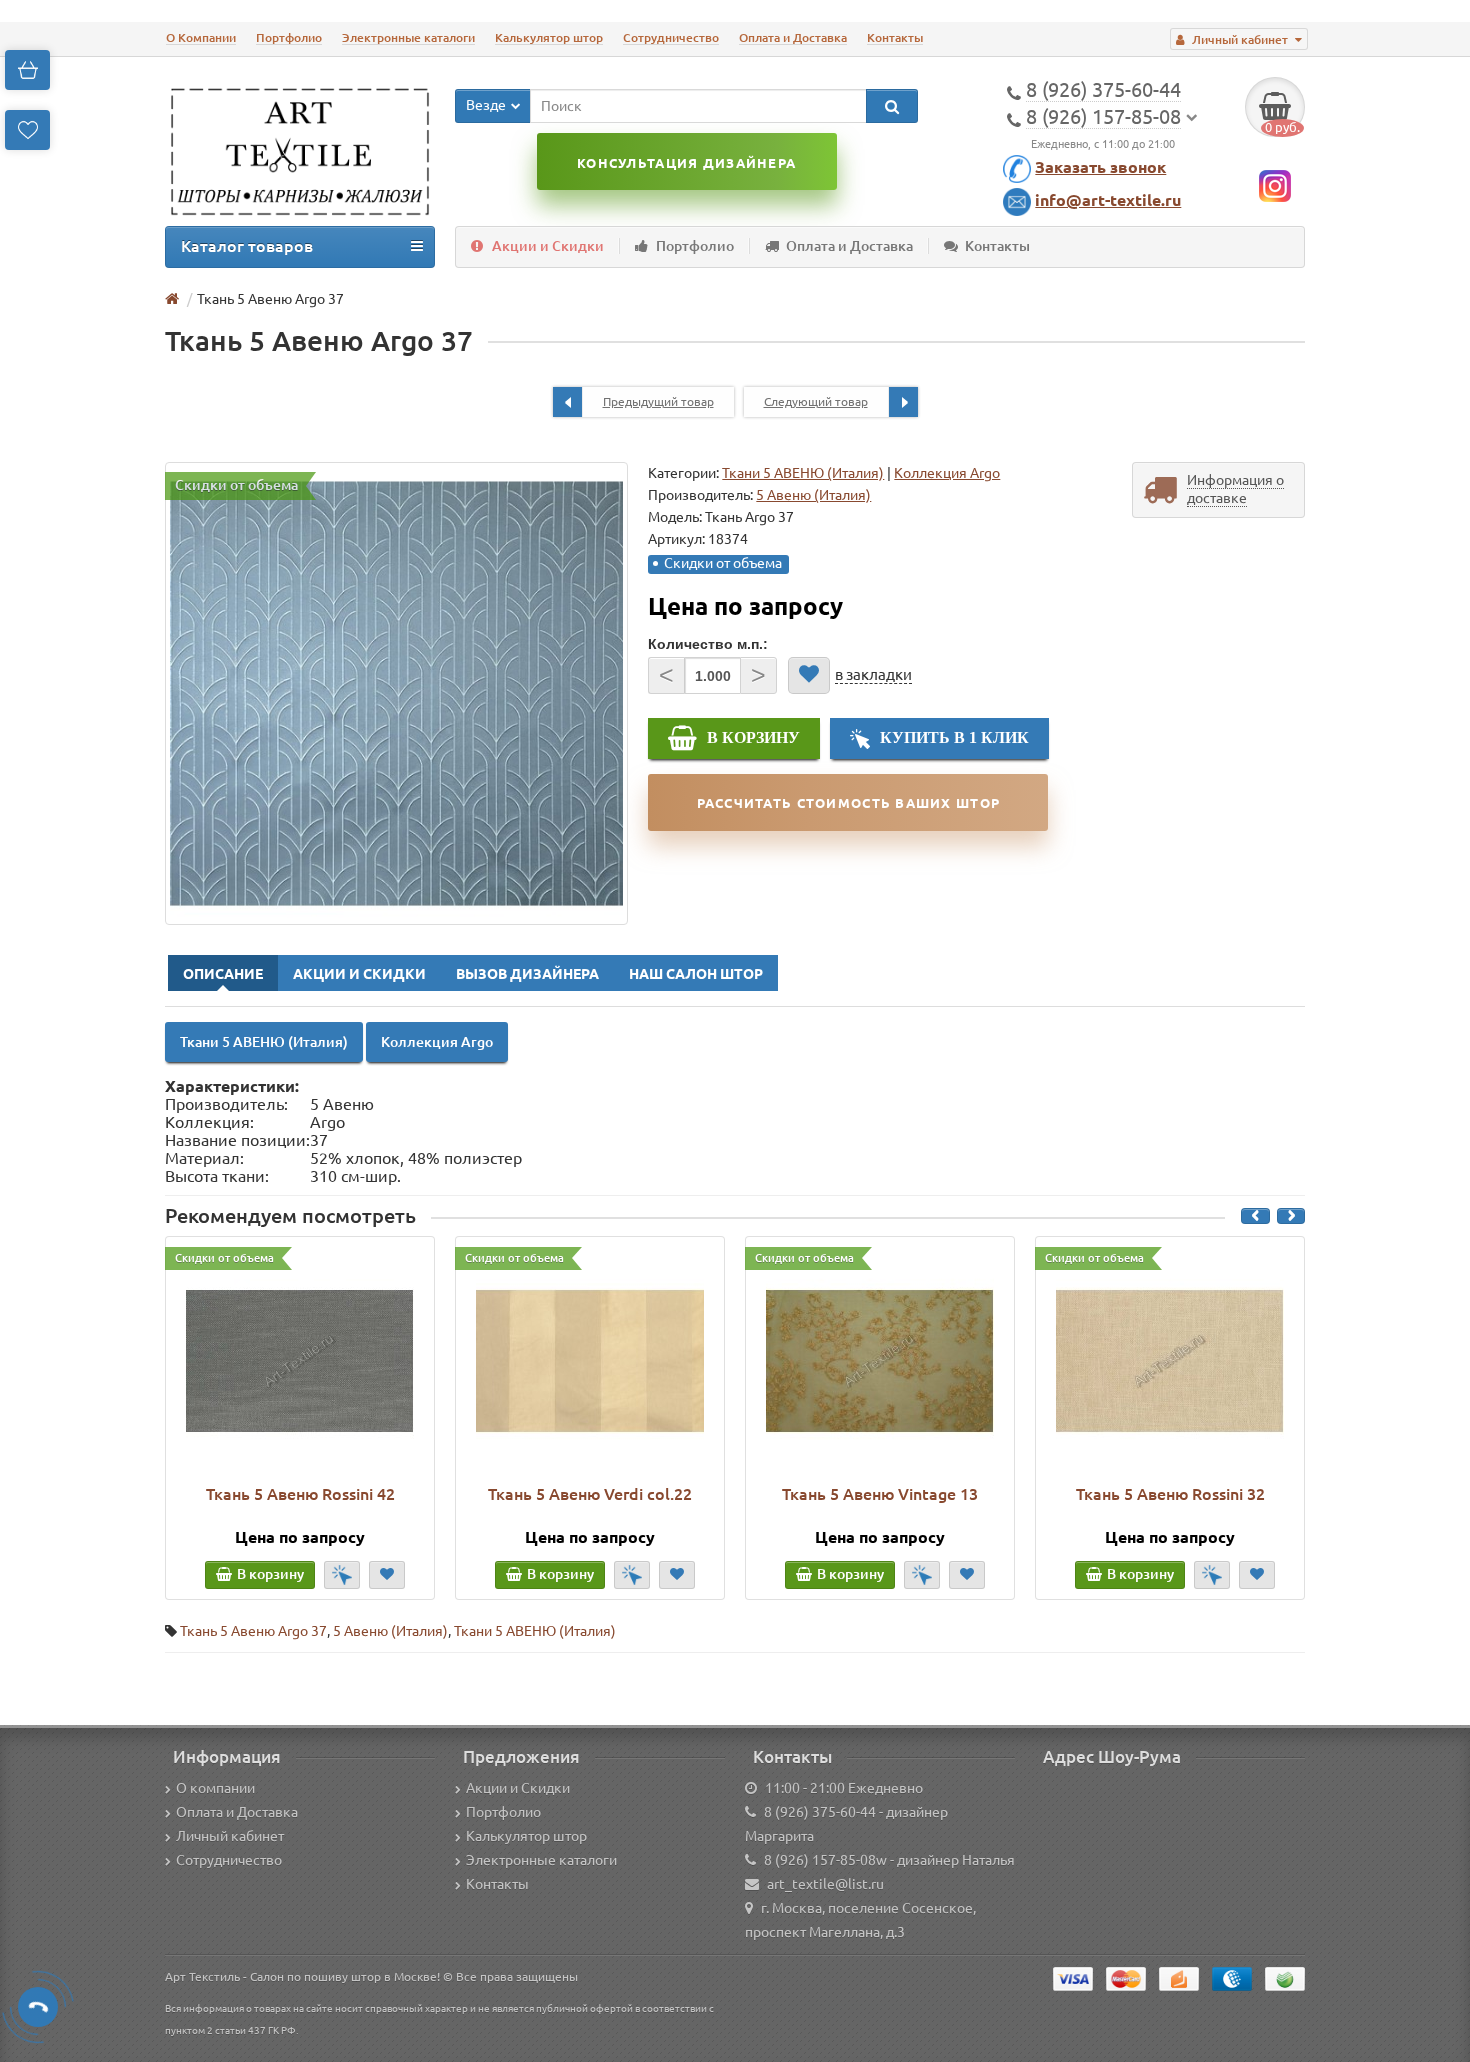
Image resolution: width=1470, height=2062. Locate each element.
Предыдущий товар (658, 401)
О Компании (201, 37)
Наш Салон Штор (696, 974)
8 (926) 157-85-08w (825, 1860)
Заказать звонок (1100, 167)
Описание (223, 974)
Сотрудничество (671, 37)
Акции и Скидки (548, 246)
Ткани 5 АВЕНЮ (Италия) (803, 473)
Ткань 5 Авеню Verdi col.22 (590, 1494)
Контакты (895, 37)
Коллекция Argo (947, 473)
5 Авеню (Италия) (390, 1631)
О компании (215, 1788)
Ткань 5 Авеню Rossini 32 (1170, 1494)
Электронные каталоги (408, 37)
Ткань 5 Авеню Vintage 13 (880, 1494)
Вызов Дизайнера (527, 974)
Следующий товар (816, 401)
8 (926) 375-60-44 (820, 1812)
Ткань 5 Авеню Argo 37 (253, 1631)
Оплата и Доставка (793, 37)
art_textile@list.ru (825, 1884)
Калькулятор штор (549, 37)
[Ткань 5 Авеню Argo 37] (396, 693)
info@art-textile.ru (1108, 200)
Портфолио (289, 37)
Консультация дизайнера (686, 163)
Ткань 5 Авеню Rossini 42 (300, 1494)
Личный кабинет (230, 1836)
